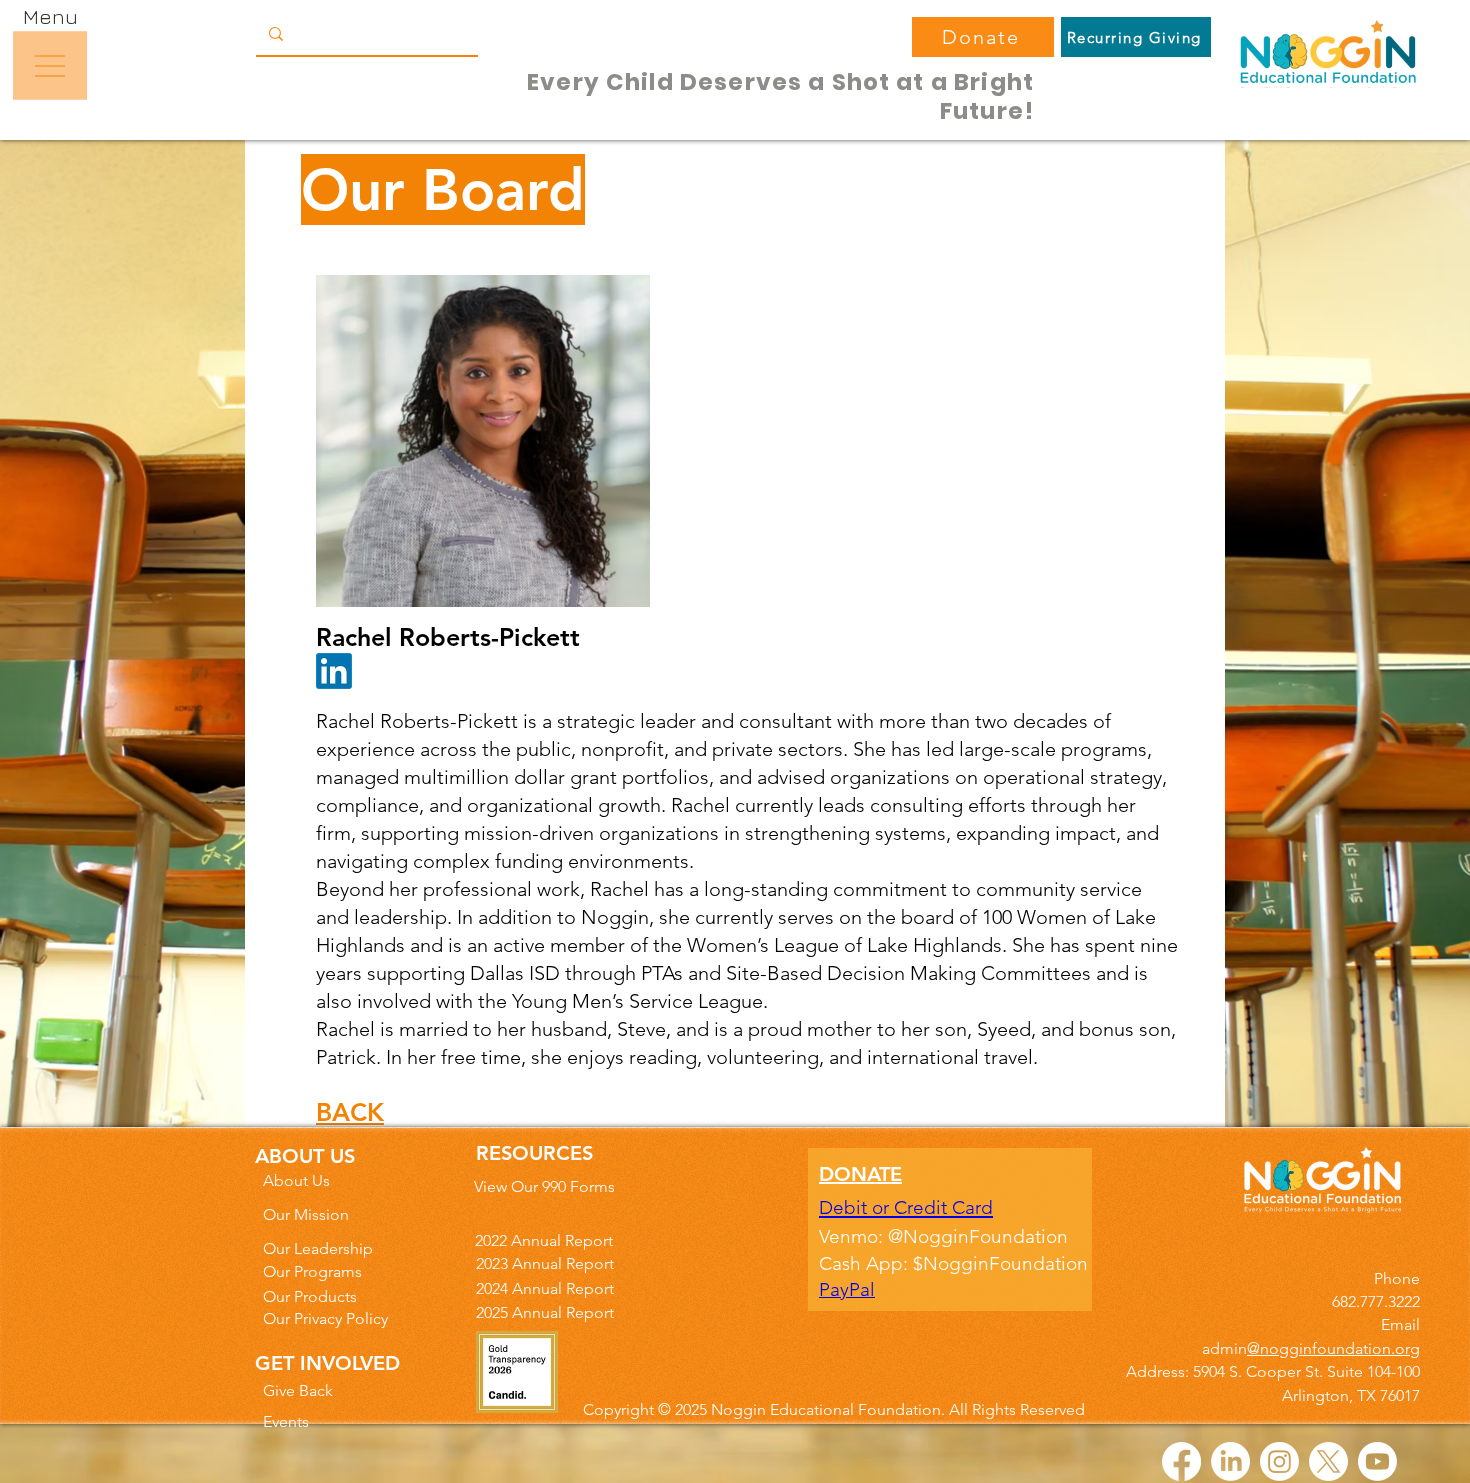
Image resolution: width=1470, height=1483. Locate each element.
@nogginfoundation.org (1333, 1348)
